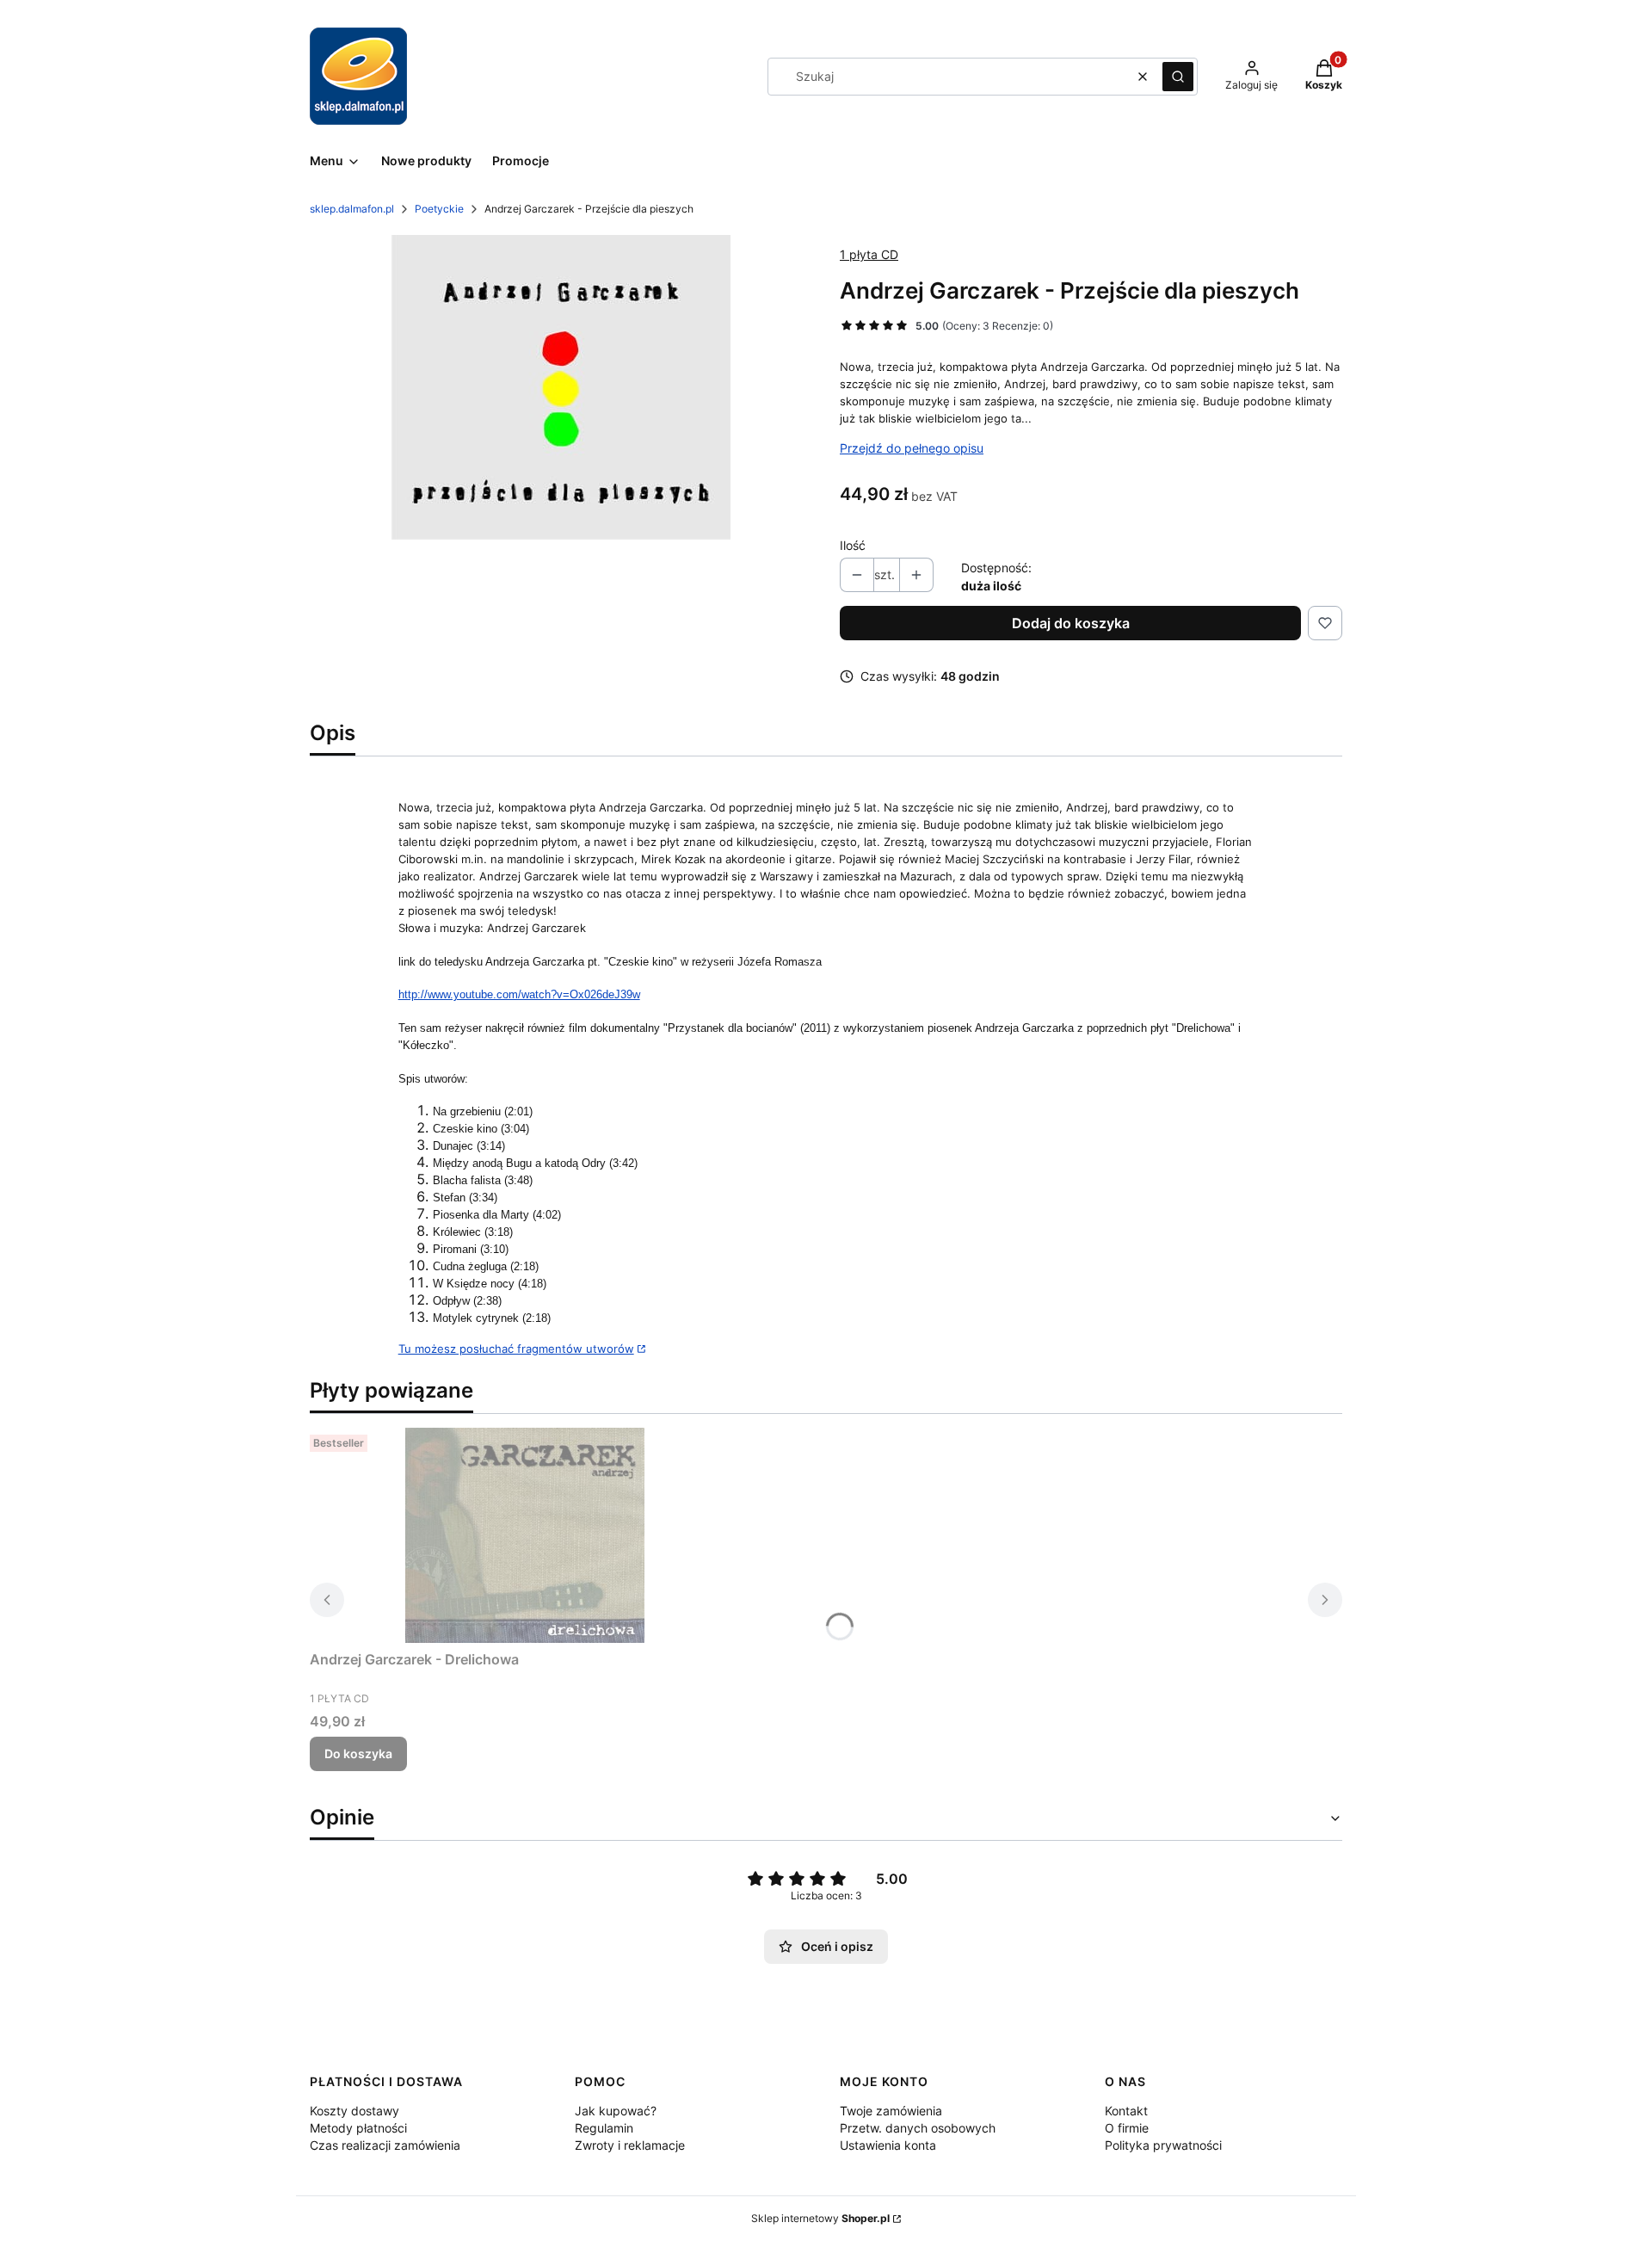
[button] (1178, 77)
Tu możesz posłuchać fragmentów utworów (516, 1349)
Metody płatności (358, 2128)
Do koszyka (358, 1753)
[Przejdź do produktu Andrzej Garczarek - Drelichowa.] (525, 1535)
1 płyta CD (869, 254)
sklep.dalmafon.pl (352, 209)
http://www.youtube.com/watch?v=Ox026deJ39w (519, 994)
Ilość (853, 545)
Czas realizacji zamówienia (385, 2145)
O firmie (1127, 2128)
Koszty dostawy (354, 2111)
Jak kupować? (616, 2111)
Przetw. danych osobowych (918, 2128)
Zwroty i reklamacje (630, 2145)
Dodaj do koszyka (1071, 623)
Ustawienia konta (888, 2145)
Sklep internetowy (820, 2218)
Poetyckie (439, 209)
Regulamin (604, 2128)
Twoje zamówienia (891, 2111)
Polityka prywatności (1163, 2145)
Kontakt (1126, 2111)
